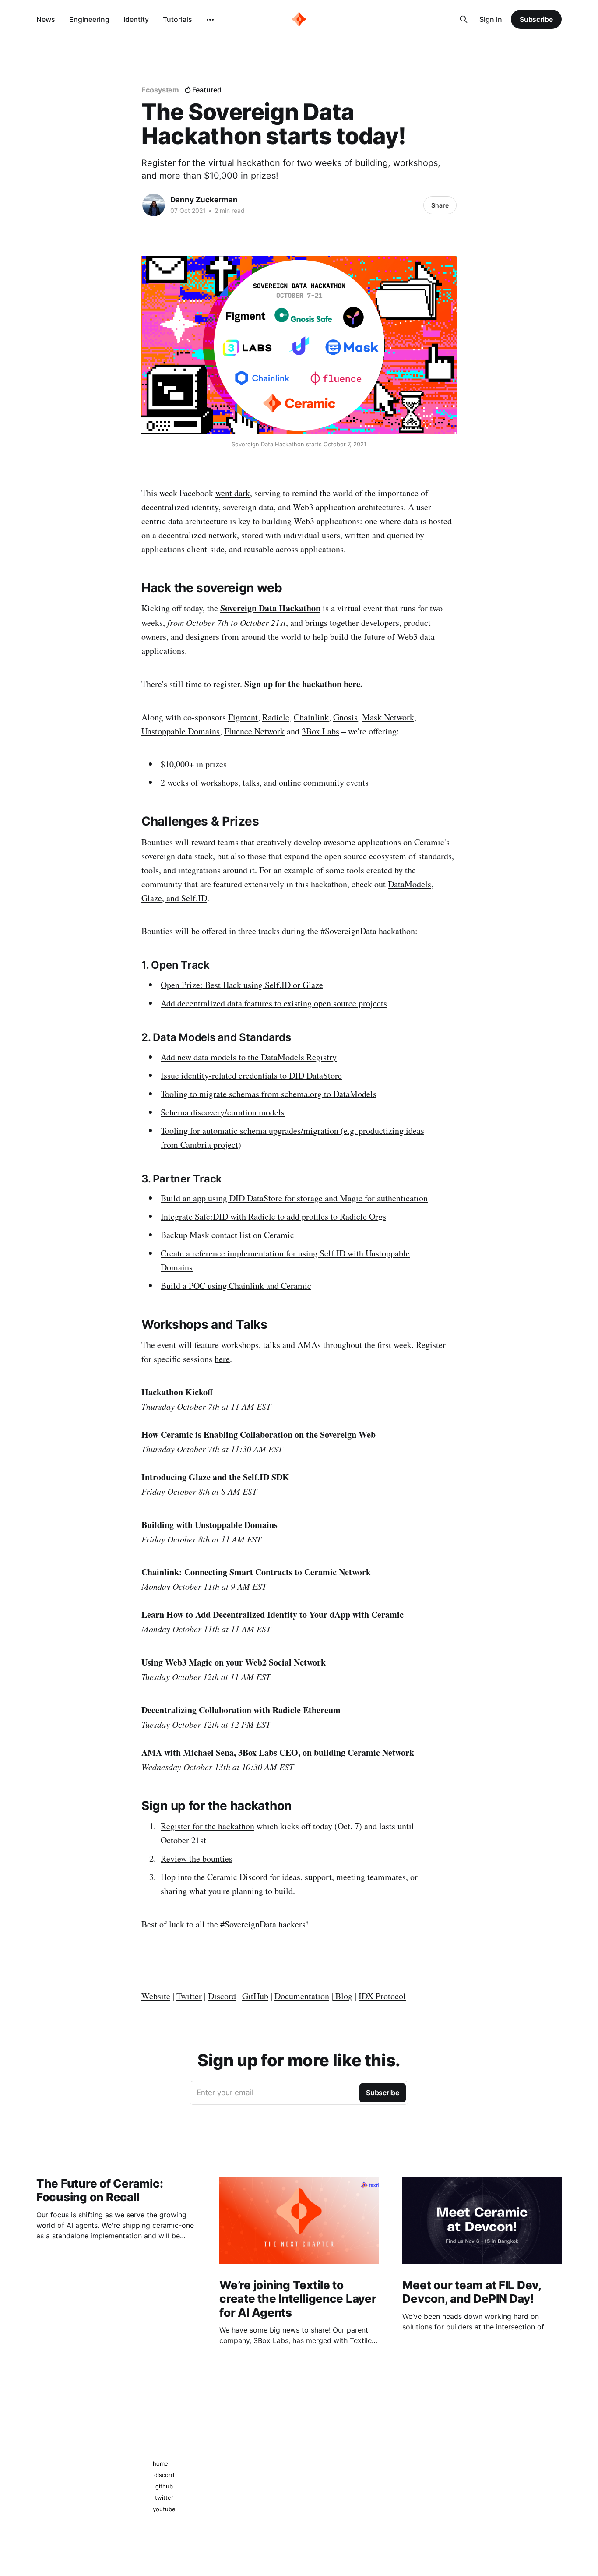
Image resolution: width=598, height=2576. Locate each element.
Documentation (302, 1996)
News (46, 19)
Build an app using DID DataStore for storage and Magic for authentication (294, 1198)
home (160, 2463)
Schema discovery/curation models (223, 1112)
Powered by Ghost (536, 2479)
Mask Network (388, 717)
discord (164, 2475)
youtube (164, 2509)
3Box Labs (320, 731)
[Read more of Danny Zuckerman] (154, 205)
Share (440, 205)
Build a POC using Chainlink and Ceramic (236, 1286)
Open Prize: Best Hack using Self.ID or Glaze (242, 985)
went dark (233, 493)
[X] (308, 2447)
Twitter (189, 1996)
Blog (344, 1996)
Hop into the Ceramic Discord (214, 1877)
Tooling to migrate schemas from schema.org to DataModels (269, 1094)
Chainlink (311, 717)
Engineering (89, 19)
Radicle (276, 717)
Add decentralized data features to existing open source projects (274, 1003)
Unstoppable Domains (181, 731)
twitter (164, 2498)
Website (156, 1996)
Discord (222, 1996)
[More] (210, 20)
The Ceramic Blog (60, 2479)
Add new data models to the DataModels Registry (249, 1057)
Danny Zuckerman (204, 200)
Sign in (491, 19)
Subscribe (536, 19)
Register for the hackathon (208, 1826)
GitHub (255, 1996)
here (352, 684)
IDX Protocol (382, 1996)
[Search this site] (464, 19)
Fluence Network (254, 731)
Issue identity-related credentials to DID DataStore (251, 1075)
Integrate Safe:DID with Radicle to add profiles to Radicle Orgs (273, 1216)
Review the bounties (197, 1858)
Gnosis (345, 717)
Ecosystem (160, 90)
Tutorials (178, 19)
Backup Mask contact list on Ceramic (227, 1235)
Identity (136, 19)
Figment (243, 717)
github (164, 2486)
